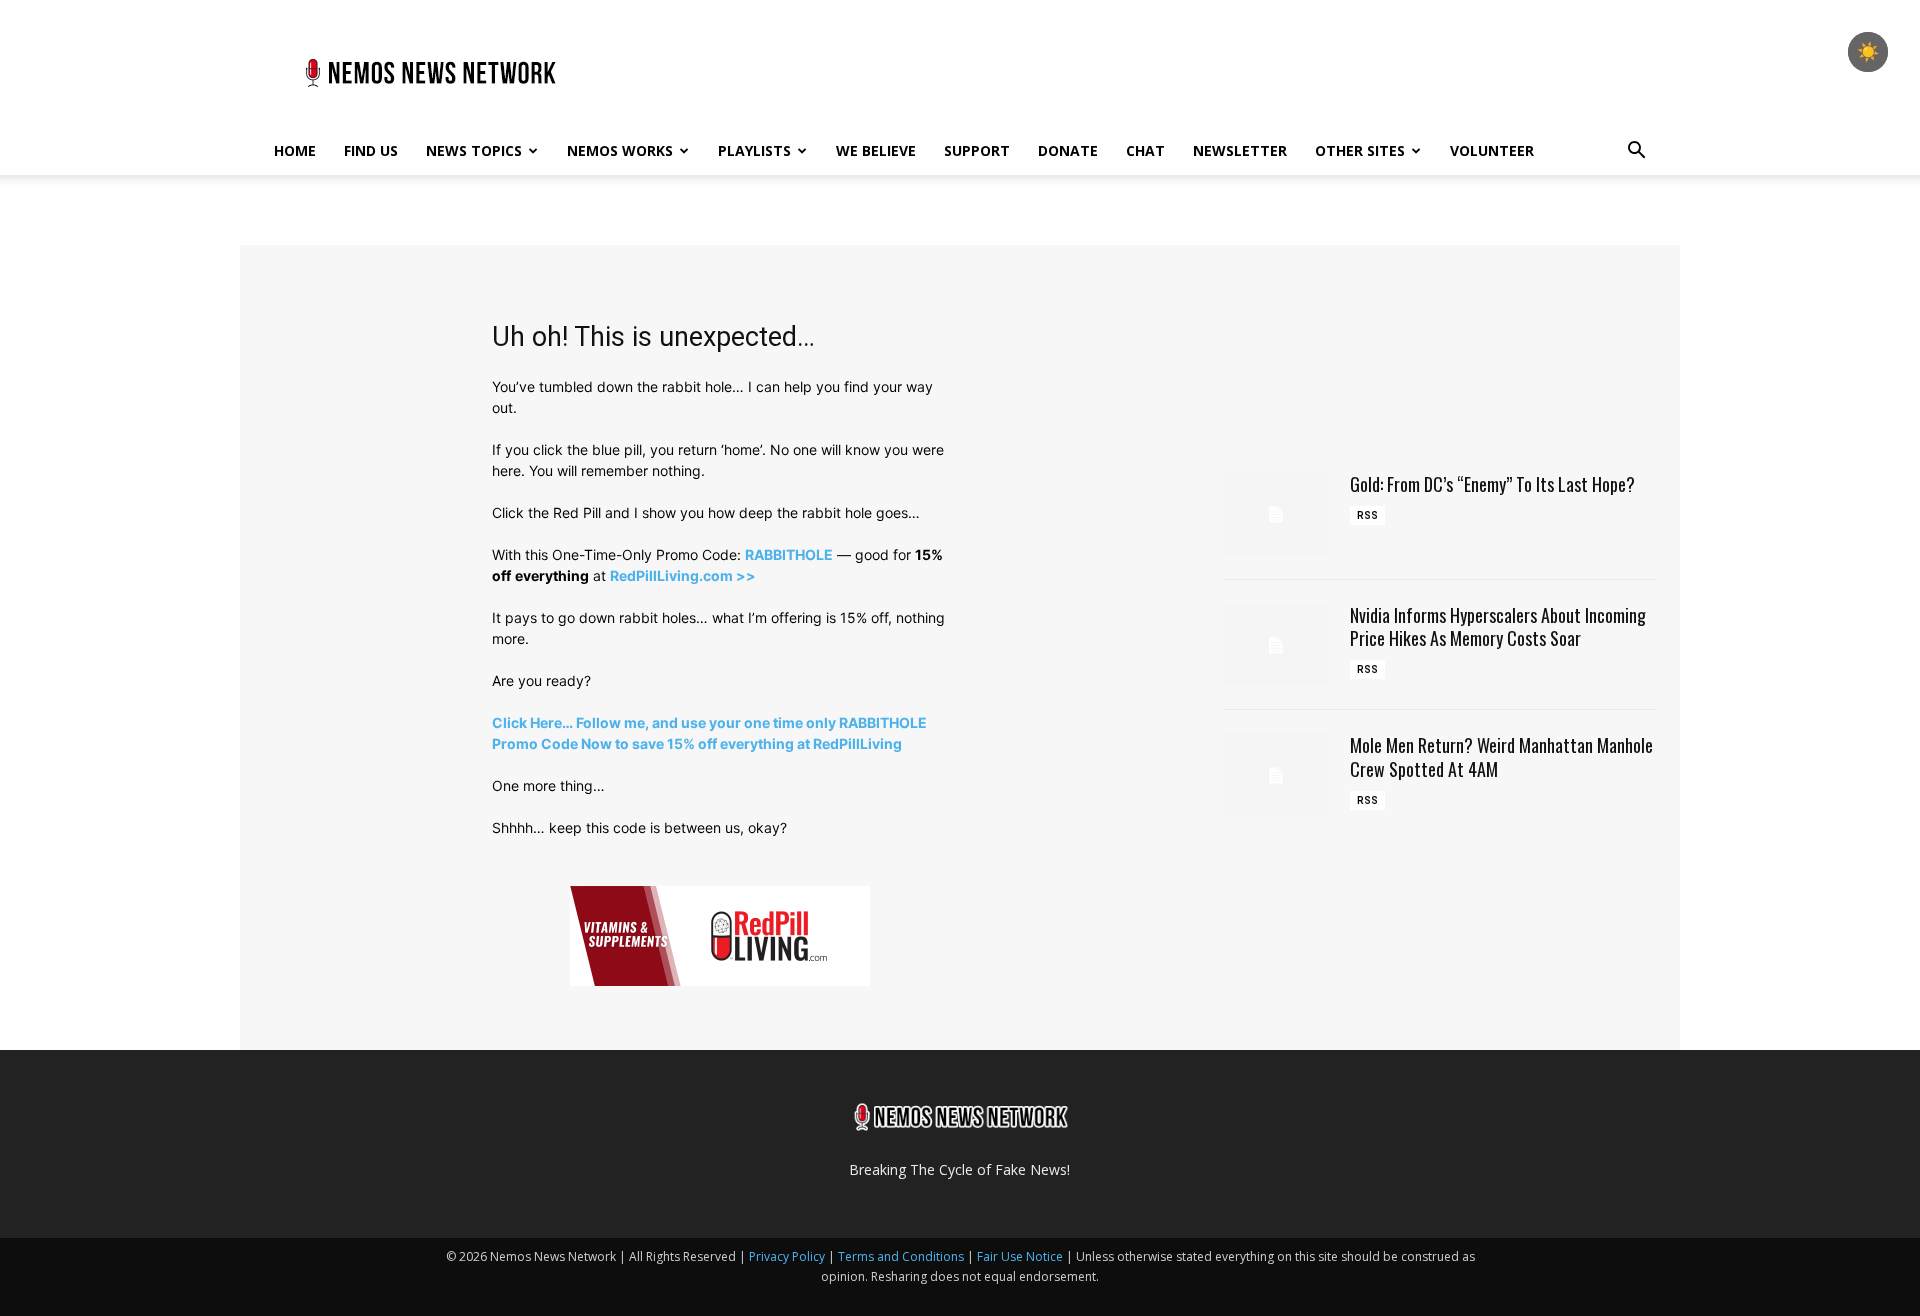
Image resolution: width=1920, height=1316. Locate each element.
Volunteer (1492, 150)
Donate (1068, 150)
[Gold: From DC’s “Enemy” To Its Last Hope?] (1276, 514)
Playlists (754, 150)
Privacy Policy (787, 1256)
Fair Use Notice (1021, 1256)
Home (295, 150)
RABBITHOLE (789, 554)
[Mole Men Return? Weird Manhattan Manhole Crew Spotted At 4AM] (1276, 775)
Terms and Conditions (901, 1256)
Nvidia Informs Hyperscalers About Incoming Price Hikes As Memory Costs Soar (1498, 626)
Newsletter (1240, 150)
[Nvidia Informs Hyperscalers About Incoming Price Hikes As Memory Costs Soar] (1276, 645)
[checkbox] (1868, 52)
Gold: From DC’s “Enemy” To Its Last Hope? (1492, 484)
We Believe (876, 150)
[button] (1636, 152)
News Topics (474, 150)
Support (977, 150)
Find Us (371, 150)
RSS (1367, 515)
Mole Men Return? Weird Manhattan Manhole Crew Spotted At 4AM (1501, 756)
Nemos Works (620, 150)
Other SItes (1360, 150)
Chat (1145, 150)
